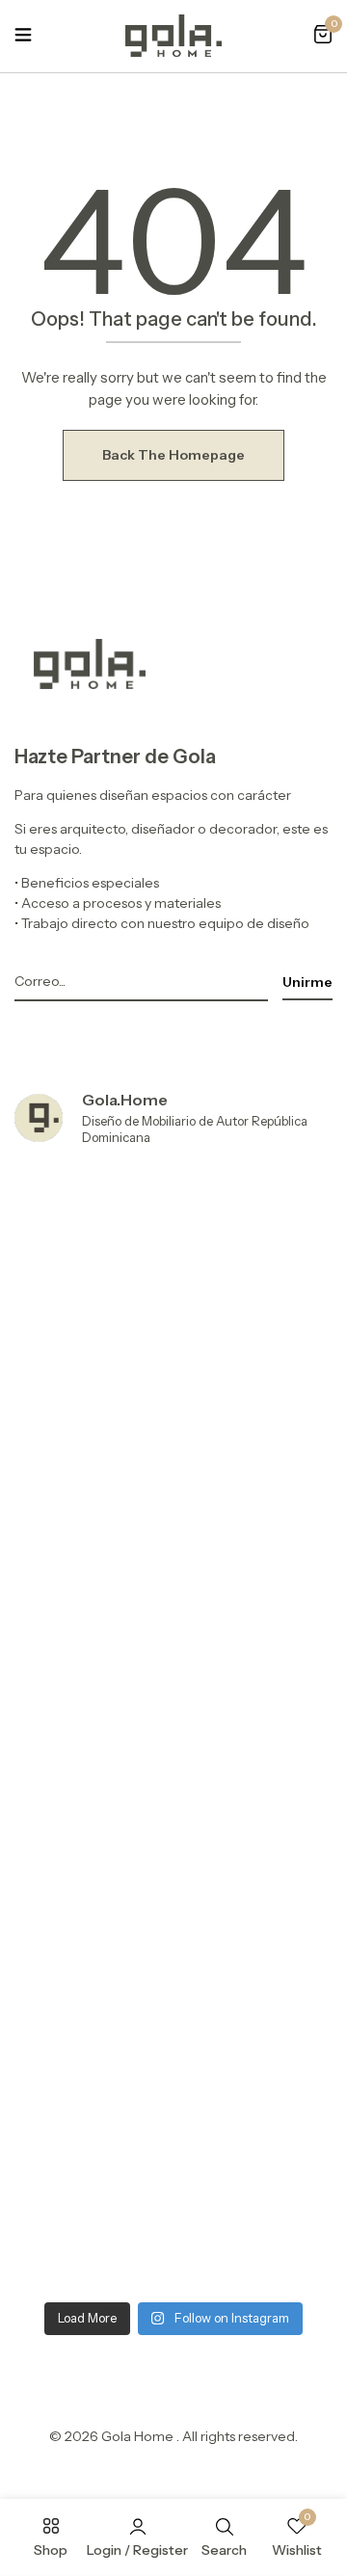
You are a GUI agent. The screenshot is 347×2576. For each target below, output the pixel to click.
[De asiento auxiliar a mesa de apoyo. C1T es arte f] (173, 1446)
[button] (323, 36)
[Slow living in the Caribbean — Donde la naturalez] (173, 2197)
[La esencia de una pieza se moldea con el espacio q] (173, 1634)
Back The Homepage (173, 455)
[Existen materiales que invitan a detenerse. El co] (173, 1822)
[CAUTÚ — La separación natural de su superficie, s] (173, 1258)
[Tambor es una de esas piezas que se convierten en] (173, 2009)
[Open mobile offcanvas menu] (23, 36)
